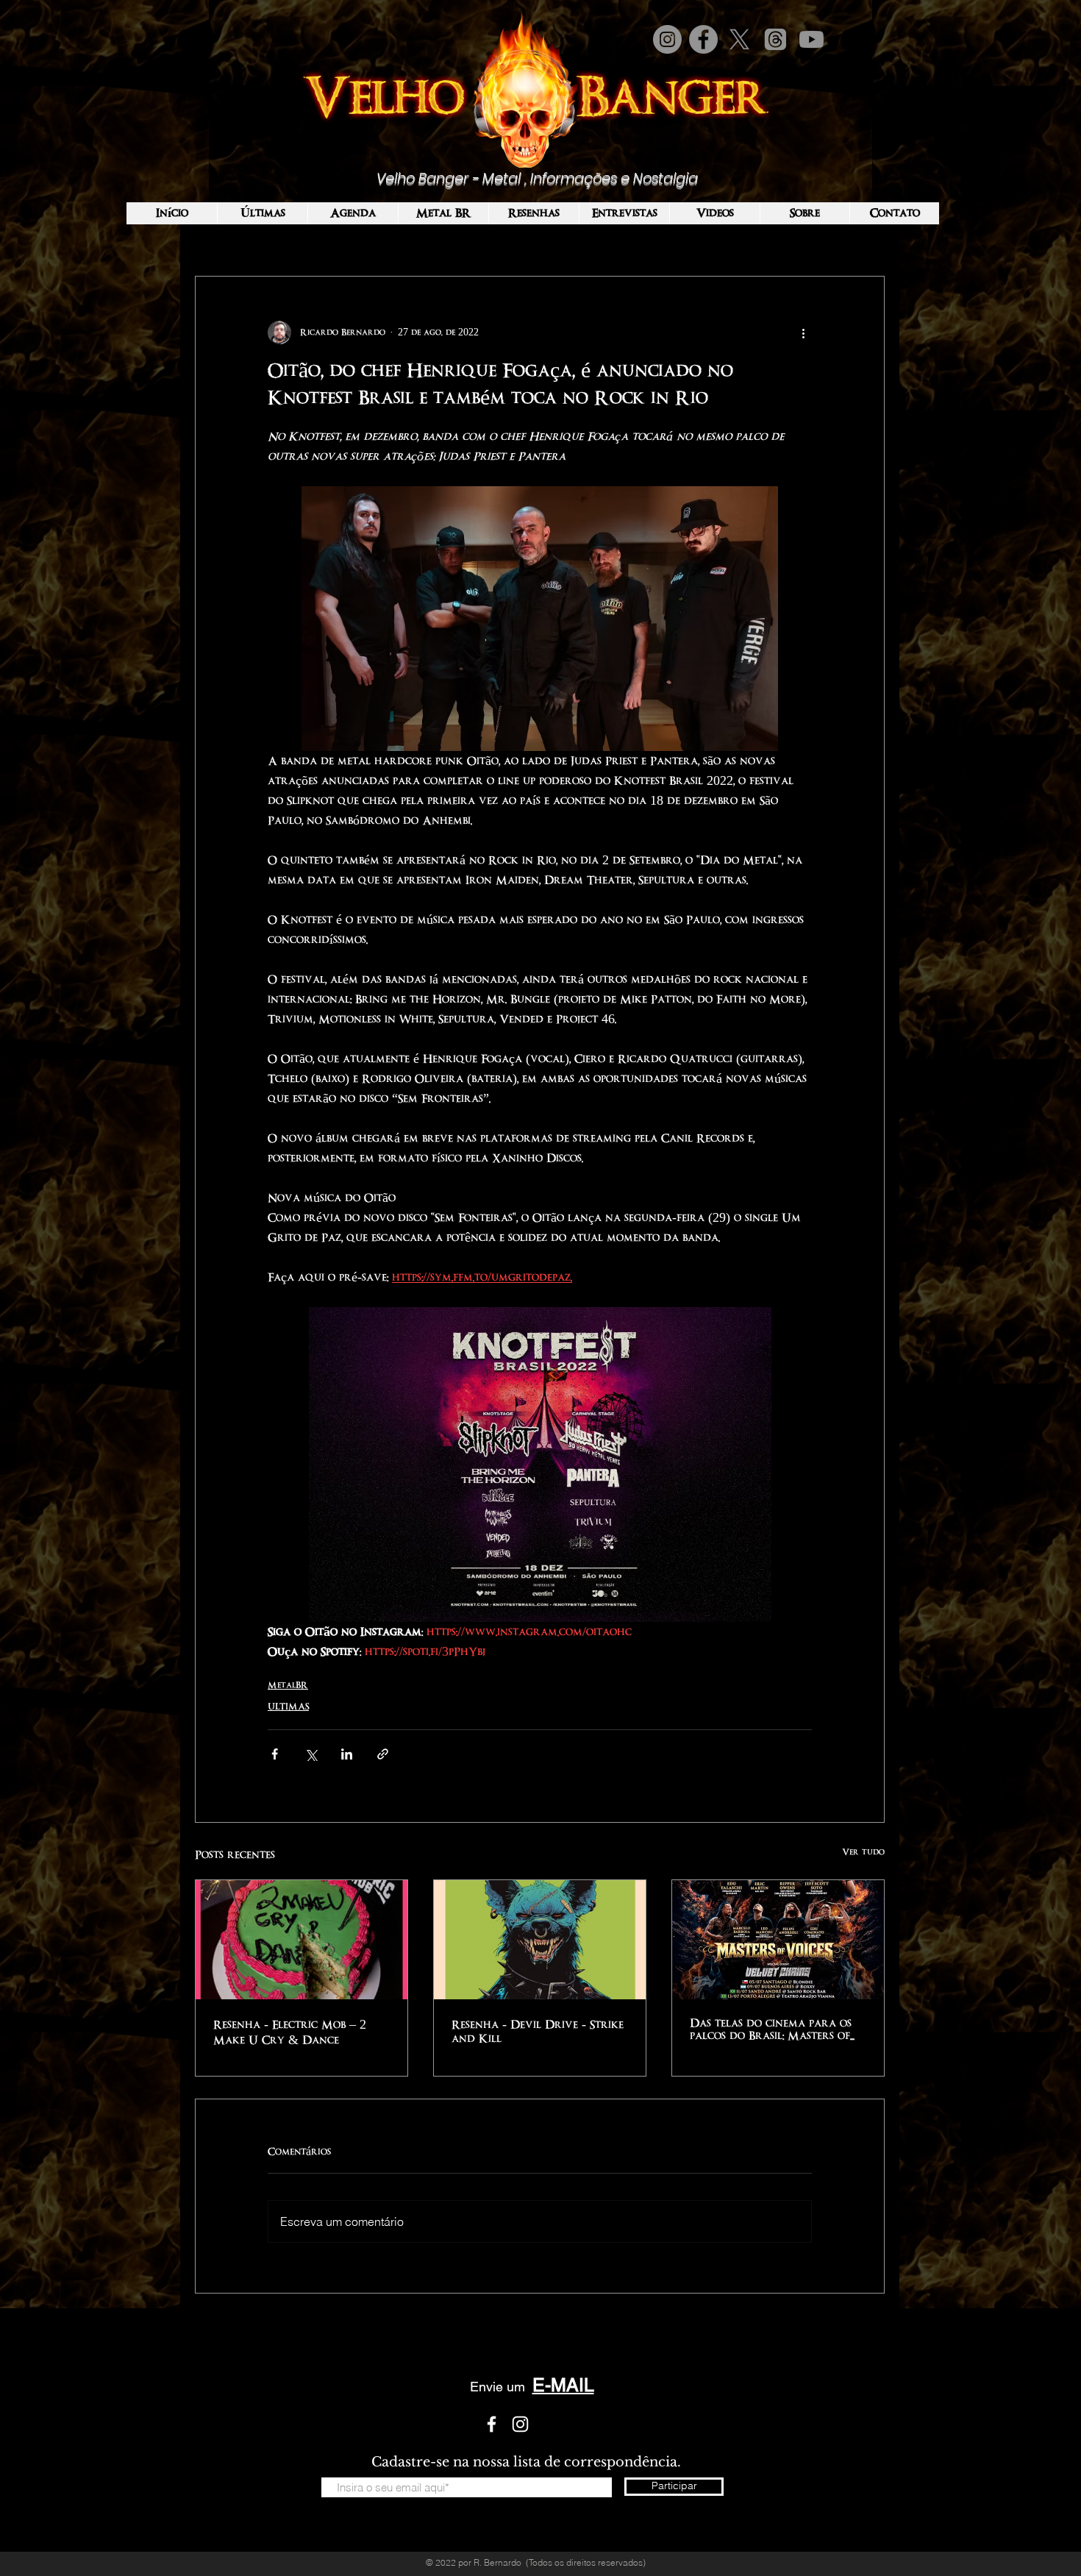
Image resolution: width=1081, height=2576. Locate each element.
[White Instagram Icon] (520, 2424)
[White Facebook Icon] (492, 2424)
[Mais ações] (803, 332)
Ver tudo (863, 1852)
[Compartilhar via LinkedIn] (347, 1754)
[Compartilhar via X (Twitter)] (311, 1754)
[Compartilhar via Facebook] (275, 1754)
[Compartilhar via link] (383, 1754)
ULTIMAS (288, 1707)
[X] (739, 39)
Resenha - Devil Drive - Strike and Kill (538, 2032)
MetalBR (288, 1685)
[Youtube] (811, 39)
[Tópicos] (775, 39)
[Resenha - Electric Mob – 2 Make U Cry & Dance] (302, 1940)
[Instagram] (667, 39)
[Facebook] (703, 39)
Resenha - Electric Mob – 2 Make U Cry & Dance (290, 2032)
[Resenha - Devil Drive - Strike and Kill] (540, 1940)
